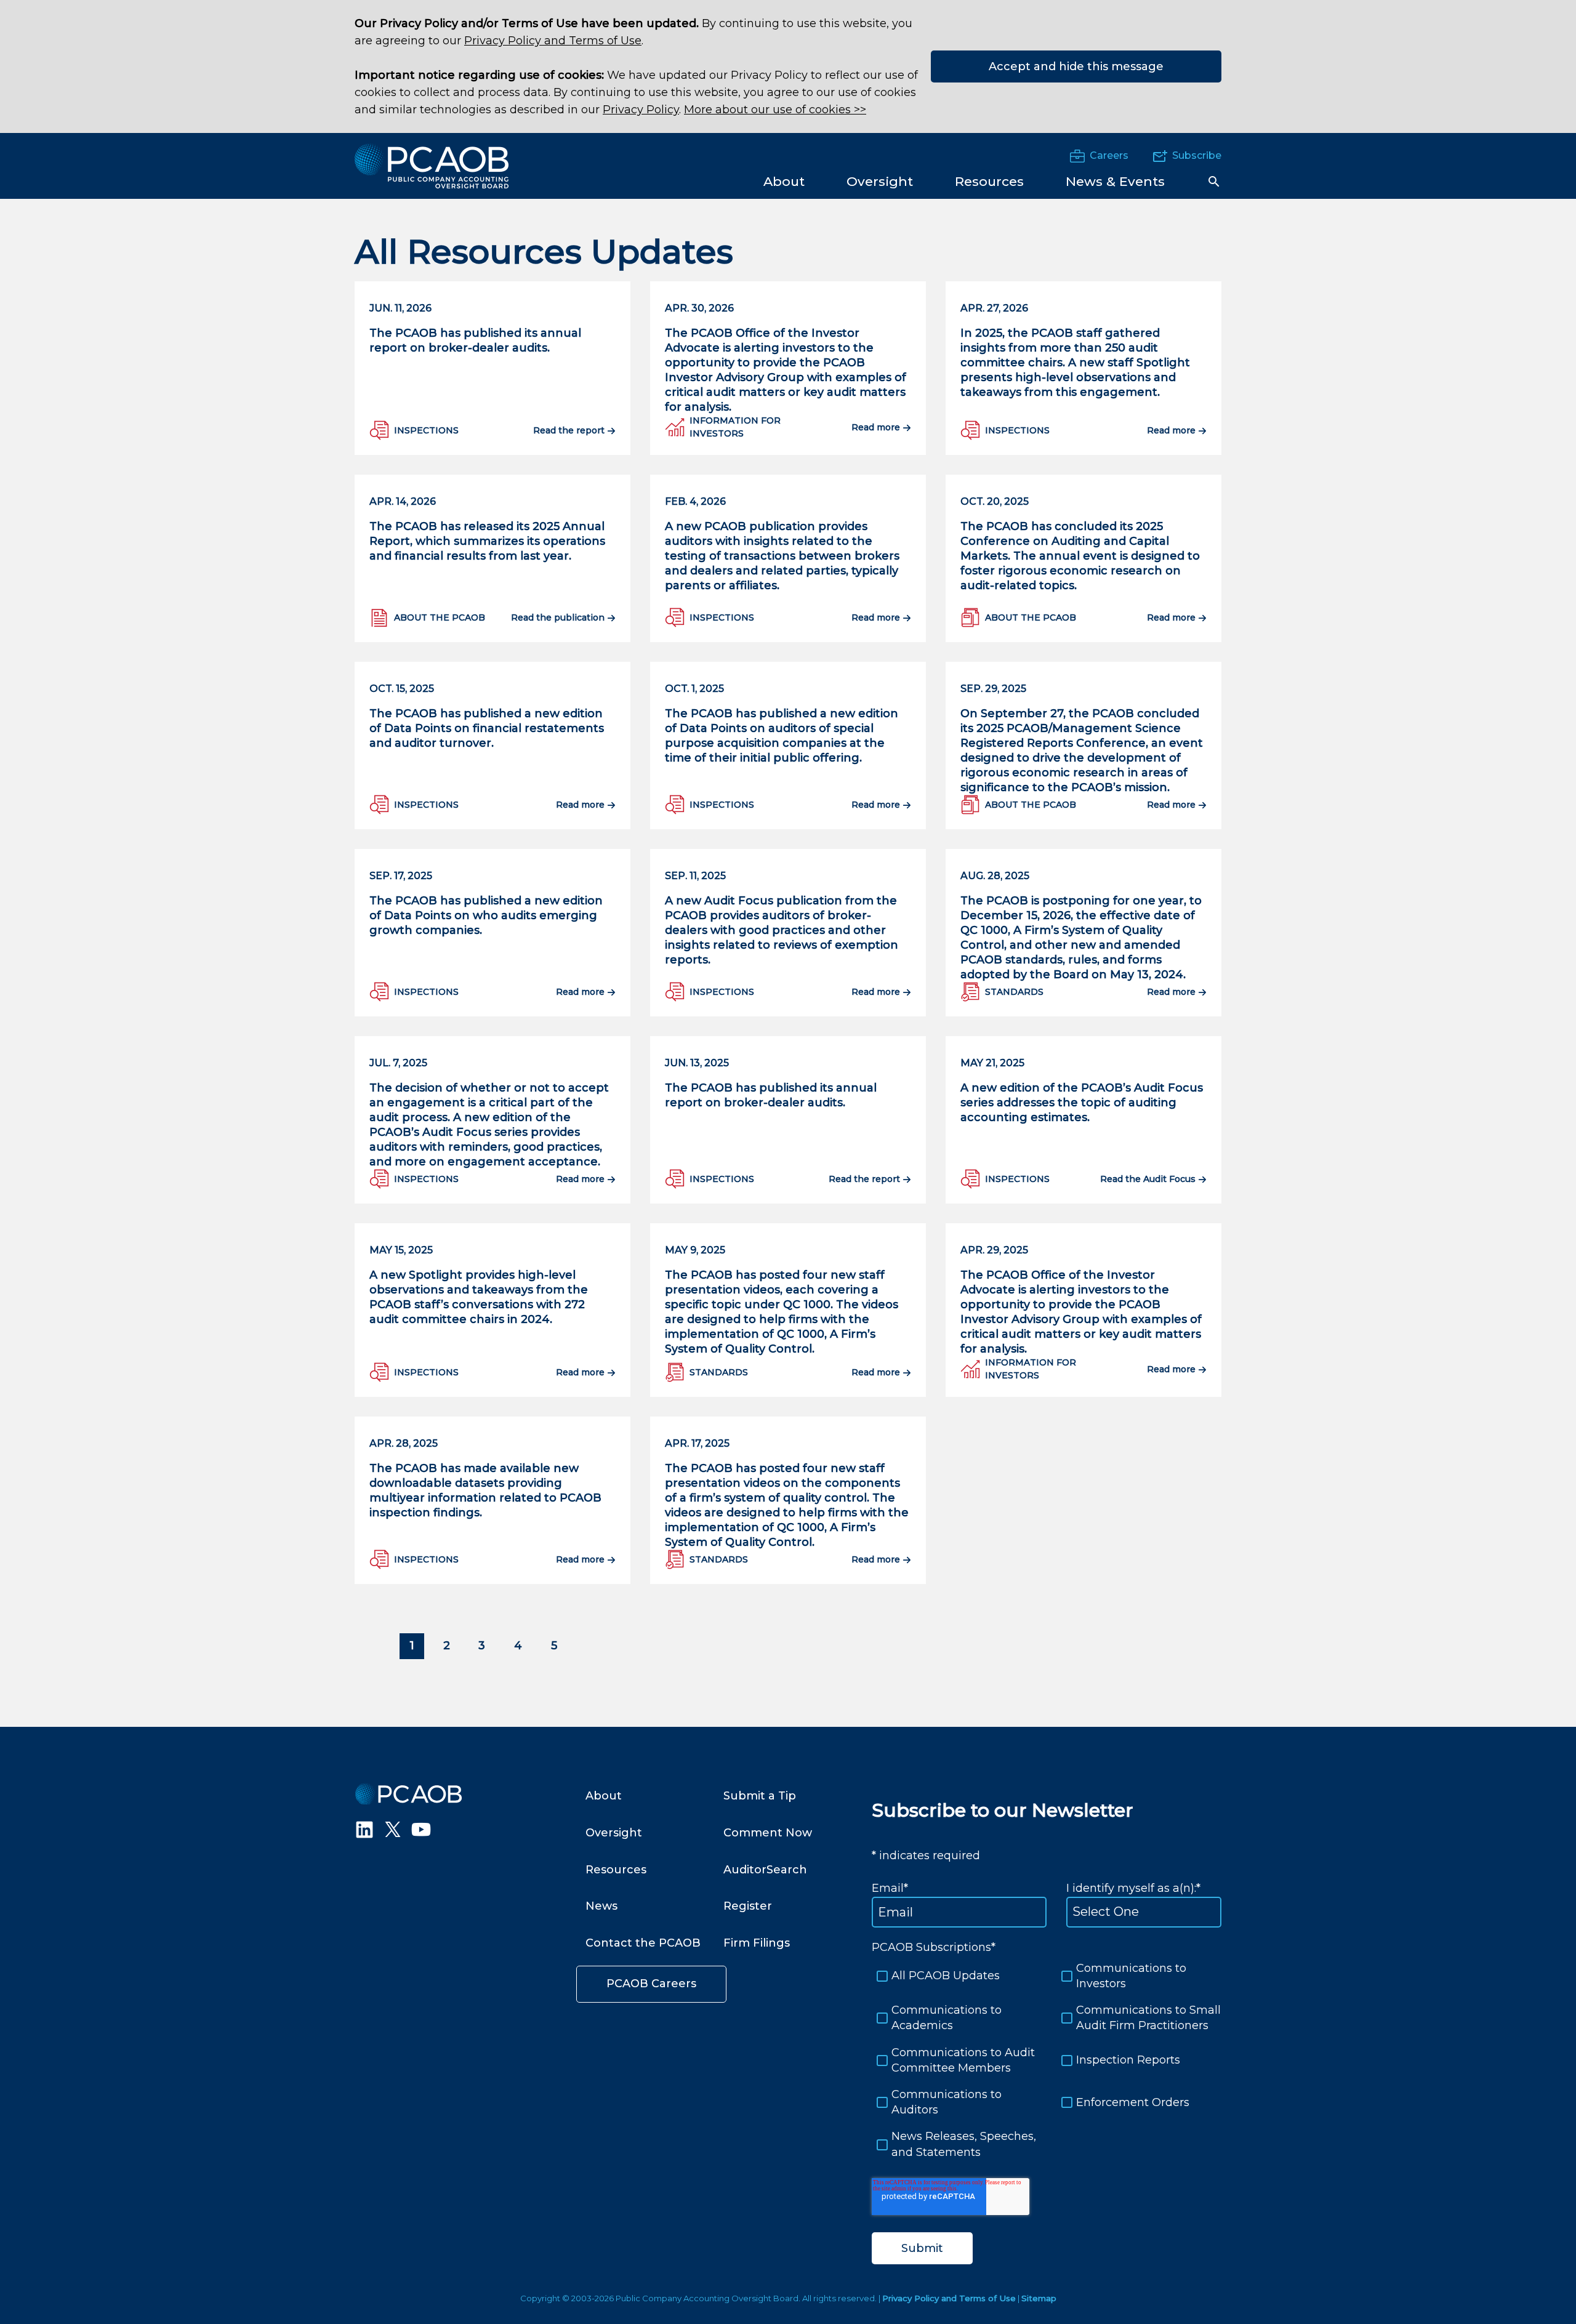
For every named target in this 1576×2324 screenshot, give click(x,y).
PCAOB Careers (651, 1984)
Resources (616, 1870)
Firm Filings (757, 1943)
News (601, 1906)
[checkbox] (1047, 2061)
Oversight (614, 1833)
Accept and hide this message (1076, 66)
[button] (1214, 182)
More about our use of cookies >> (775, 110)
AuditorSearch (765, 1870)
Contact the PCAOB (643, 1943)
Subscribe (1197, 155)
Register (748, 1906)
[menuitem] (784, 181)
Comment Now (768, 1833)
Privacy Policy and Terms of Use (553, 41)
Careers (1109, 155)
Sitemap (1039, 2298)
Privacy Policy (641, 110)
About (604, 1796)
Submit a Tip (760, 1796)
